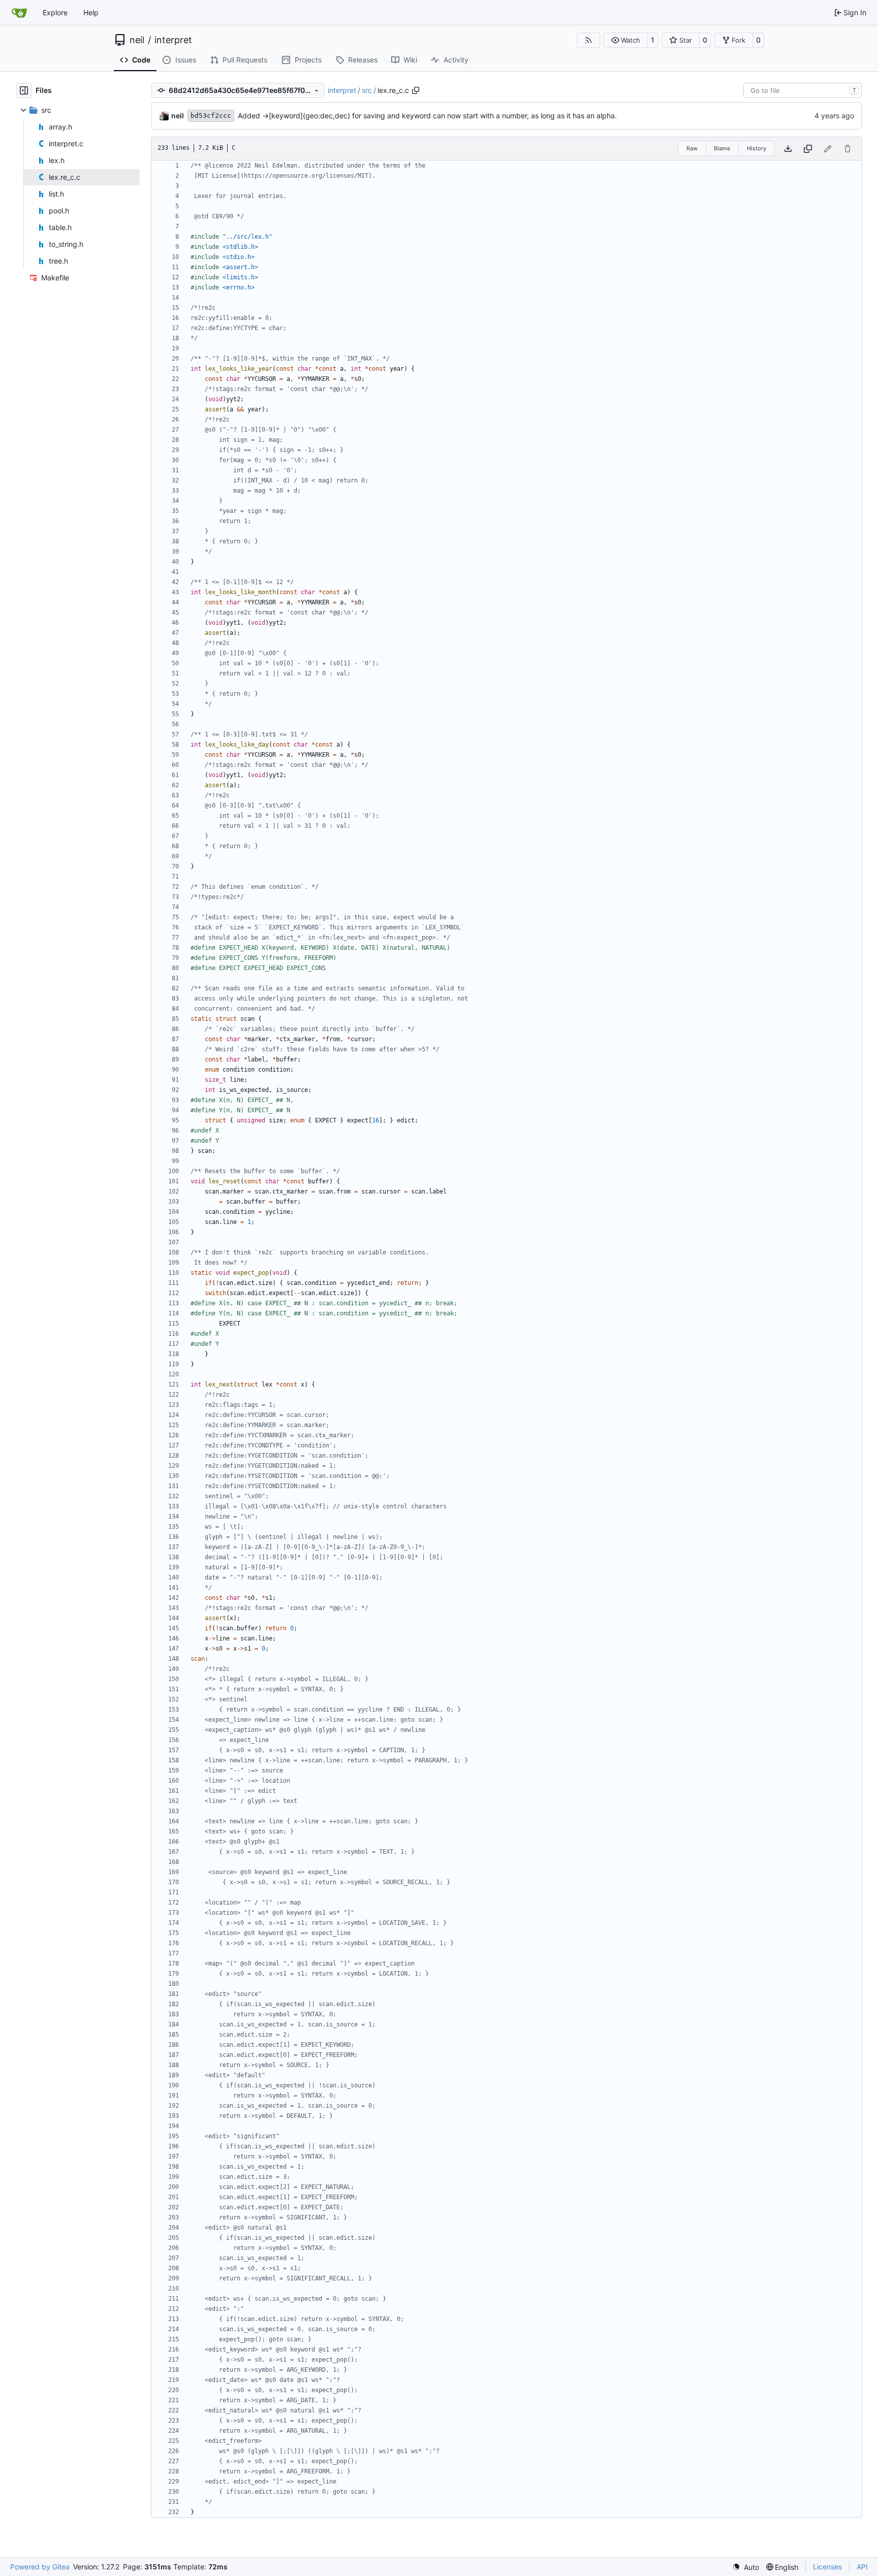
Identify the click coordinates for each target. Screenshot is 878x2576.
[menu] (746, 2567)
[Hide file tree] (24, 90)
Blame (722, 148)
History (757, 148)
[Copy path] (416, 90)
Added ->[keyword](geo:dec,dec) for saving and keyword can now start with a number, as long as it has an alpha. (427, 116)
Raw (692, 148)
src (367, 90)
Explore (55, 12)
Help (91, 12)
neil (137, 40)
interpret (173, 40)
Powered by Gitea (40, 2567)
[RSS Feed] (588, 40)
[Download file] (788, 149)
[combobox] (803, 90)
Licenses (827, 2567)
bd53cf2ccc (211, 116)
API (862, 2567)
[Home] (19, 13)
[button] (626, 40)
